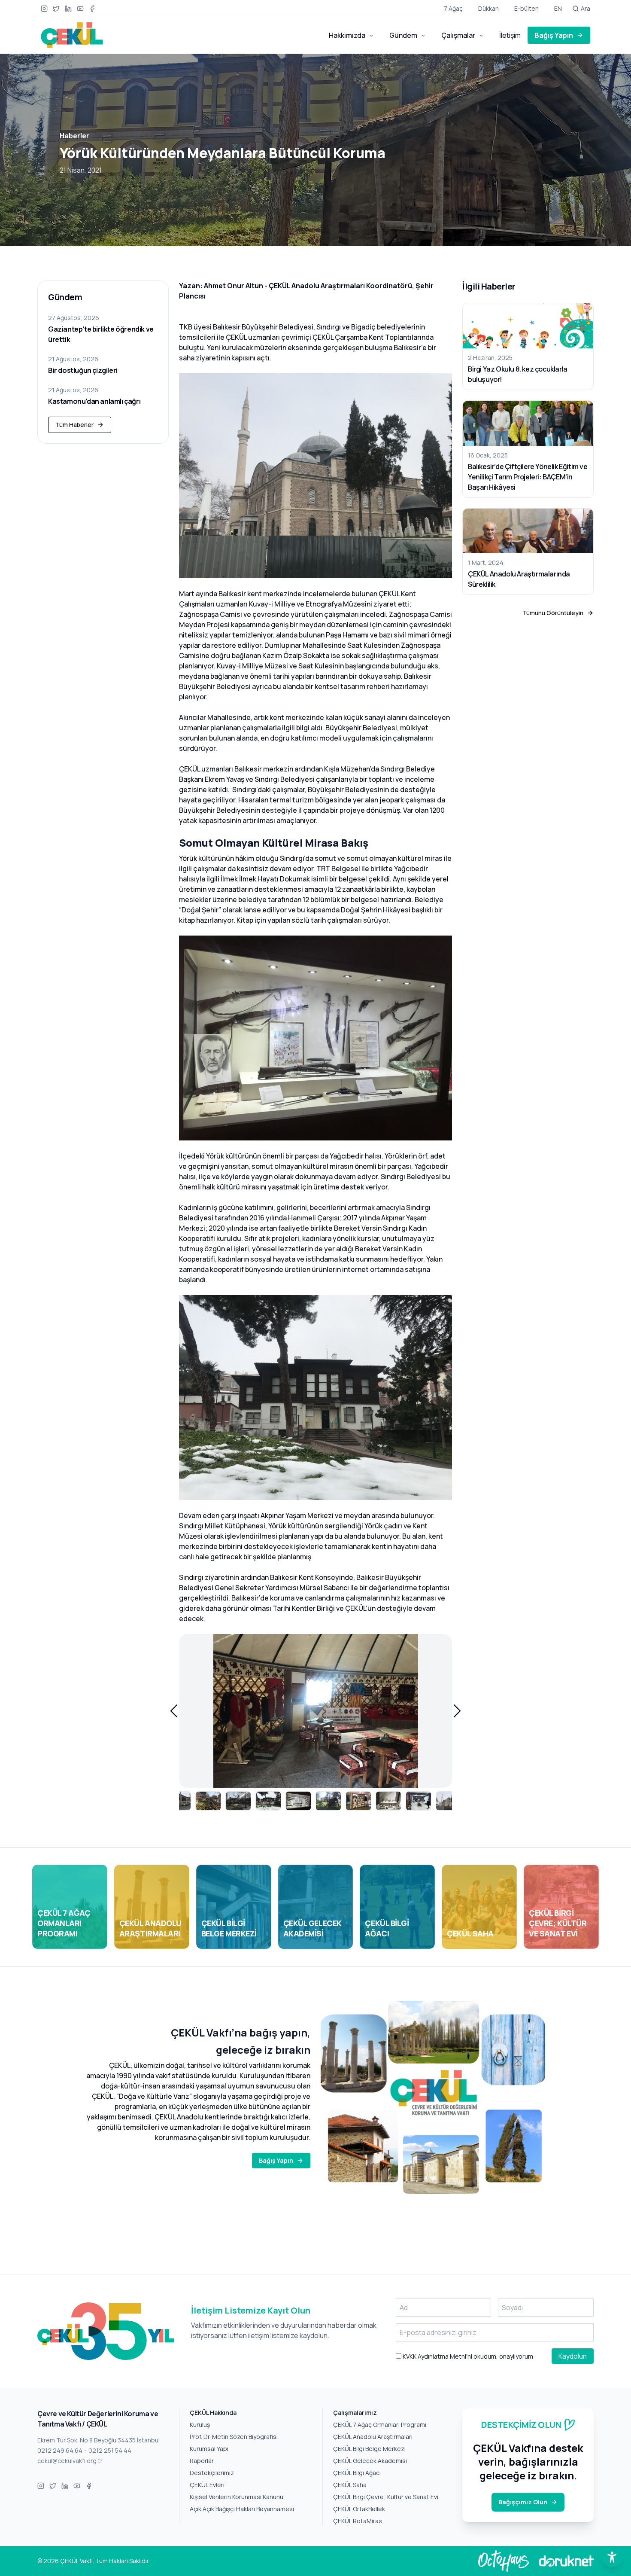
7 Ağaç (453, 8)
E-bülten (526, 8)
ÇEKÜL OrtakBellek (359, 2509)
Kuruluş (200, 2425)
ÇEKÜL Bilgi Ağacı (357, 2473)
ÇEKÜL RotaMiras (358, 2521)
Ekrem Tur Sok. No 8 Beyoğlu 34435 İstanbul (99, 2440)
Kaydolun (573, 2356)
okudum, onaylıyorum (467, 2356)
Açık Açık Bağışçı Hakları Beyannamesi (242, 2509)
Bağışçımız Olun (523, 2502)
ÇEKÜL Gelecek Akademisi (370, 2461)
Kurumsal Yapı (209, 2449)
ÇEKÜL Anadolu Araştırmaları (373, 2437)
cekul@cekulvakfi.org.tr (70, 2461)
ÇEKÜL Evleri (207, 2485)
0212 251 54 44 (110, 2450)
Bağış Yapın (554, 35)
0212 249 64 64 (60, 2450)
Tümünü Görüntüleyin (553, 613)
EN (558, 8)
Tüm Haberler (74, 425)
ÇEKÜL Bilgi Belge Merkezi (369, 2449)
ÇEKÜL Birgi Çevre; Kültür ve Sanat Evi (386, 2497)
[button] (174, 1711)
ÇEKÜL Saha (350, 2485)
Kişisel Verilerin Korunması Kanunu (237, 2497)
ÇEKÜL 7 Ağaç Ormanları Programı (380, 2425)
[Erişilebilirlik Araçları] (612, 2557)
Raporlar (202, 2461)
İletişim (510, 35)
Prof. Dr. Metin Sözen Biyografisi (234, 2437)
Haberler (74, 136)
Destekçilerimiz (212, 2473)
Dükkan (488, 8)
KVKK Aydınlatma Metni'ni (437, 2356)
